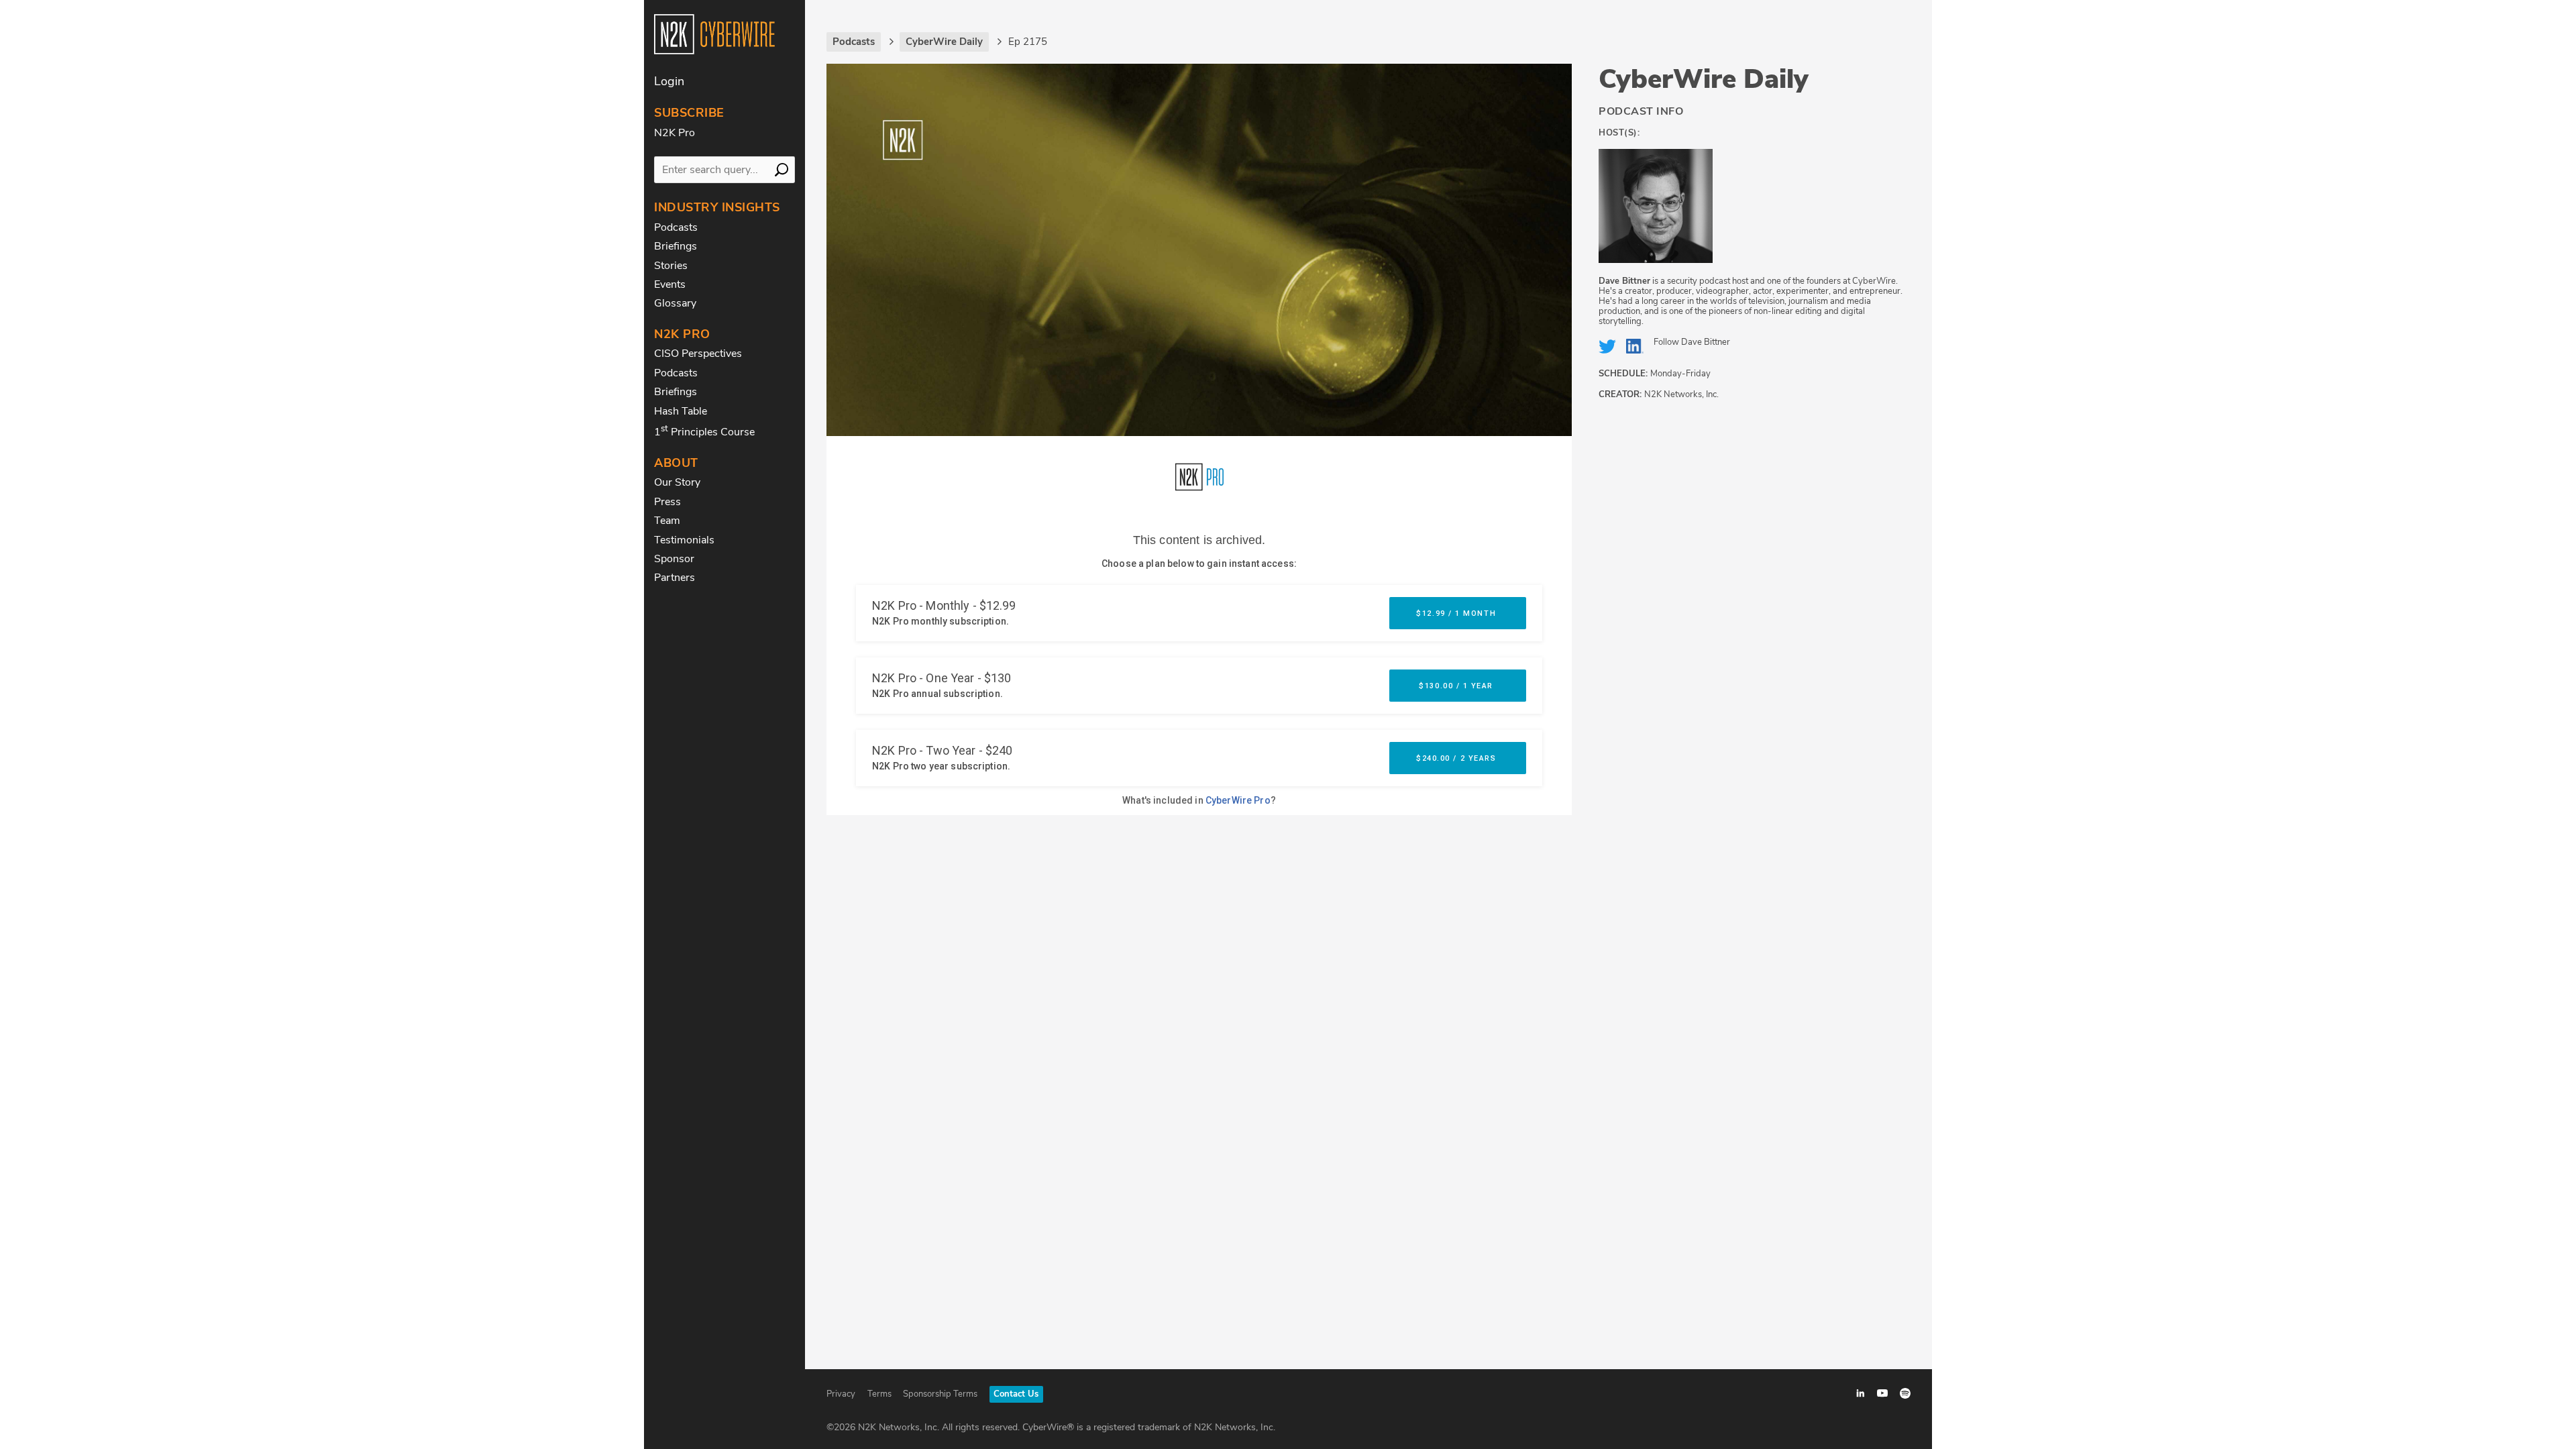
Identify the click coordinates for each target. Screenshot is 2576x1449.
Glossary (675, 303)
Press (667, 502)
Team (667, 521)
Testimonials (684, 540)
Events (670, 284)
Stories (671, 266)
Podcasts (676, 227)
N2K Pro (675, 133)
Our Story (677, 482)
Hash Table (681, 411)
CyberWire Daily (1704, 79)
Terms (879, 1394)
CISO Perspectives (698, 354)
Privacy (841, 1394)
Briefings (676, 246)
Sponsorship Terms (940, 1394)
